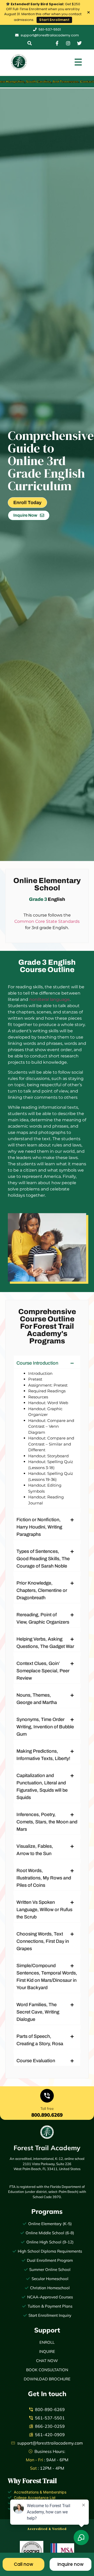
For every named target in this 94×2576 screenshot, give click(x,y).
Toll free (47, 2109)
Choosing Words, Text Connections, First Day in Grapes (43, 1941)
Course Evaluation (36, 2061)
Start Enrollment (54, 20)
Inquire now (70, 2564)
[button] (30, 43)
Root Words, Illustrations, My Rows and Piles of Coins (44, 1878)
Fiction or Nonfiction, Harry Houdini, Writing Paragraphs (39, 1527)
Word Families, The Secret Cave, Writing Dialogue (38, 2012)
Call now (23, 2564)
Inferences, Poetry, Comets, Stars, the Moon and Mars (47, 1822)
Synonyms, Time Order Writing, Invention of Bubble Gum (45, 1727)
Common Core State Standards (47, 921)
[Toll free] (47, 2097)
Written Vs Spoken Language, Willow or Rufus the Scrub (44, 1910)
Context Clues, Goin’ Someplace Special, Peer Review (43, 1671)
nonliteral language (49, 999)
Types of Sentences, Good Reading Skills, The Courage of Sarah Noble (43, 1559)
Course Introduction (37, 1363)
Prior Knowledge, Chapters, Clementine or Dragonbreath (42, 1590)
